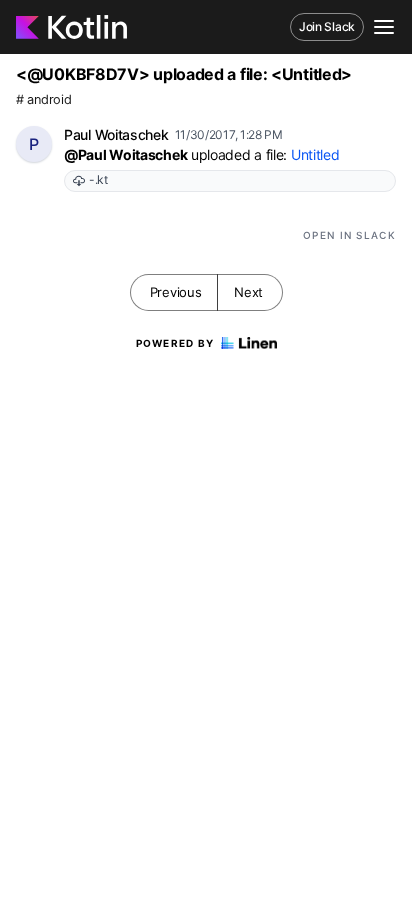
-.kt (98, 179)
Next (248, 292)
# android (43, 99)
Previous (176, 292)
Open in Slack (349, 235)
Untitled (315, 154)
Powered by (175, 343)
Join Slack (327, 26)
